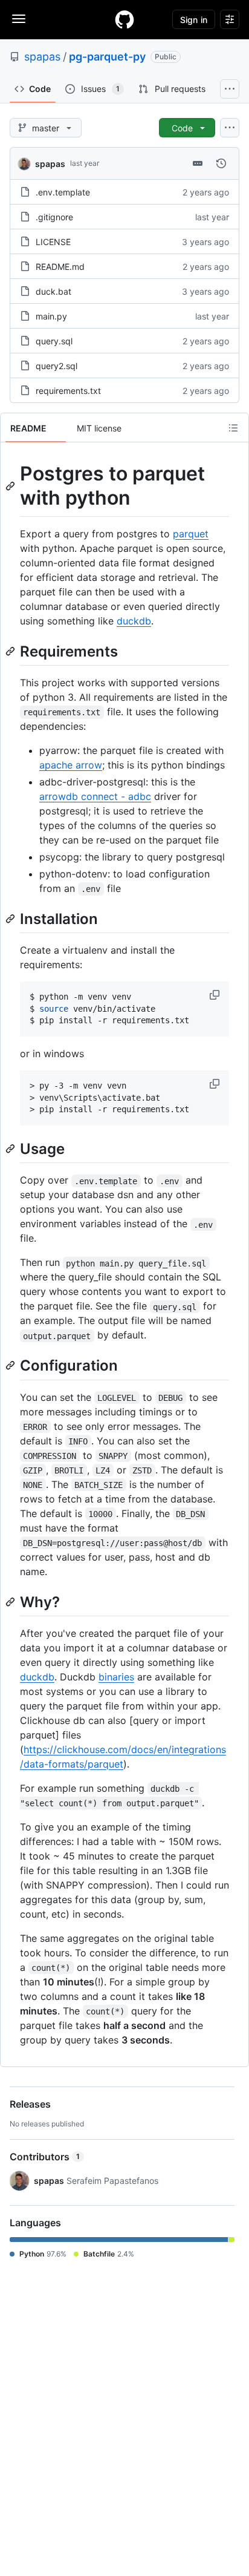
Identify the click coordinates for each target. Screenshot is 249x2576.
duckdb (134, 621)
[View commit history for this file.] (221, 163)
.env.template (63, 192)
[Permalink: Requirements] (11, 651)
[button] (216, 995)
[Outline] (233, 428)
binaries (116, 1677)
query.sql (54, 341)
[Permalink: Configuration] (11, 1366)
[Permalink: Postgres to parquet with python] (11, 486)
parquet (191, 534)
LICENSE (53, 242)
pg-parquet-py (107, 57)
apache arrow (71, 765)
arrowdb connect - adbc (95, 796)
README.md (60, 267)
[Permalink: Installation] (11, 919)
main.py (51, 316)
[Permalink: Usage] (11, 1149)
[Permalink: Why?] (11, 1602)
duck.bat (53, 291)
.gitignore (54, 217)
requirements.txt (68, 391)
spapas (42, 57)
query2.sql (57, 366)
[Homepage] (124, 19)
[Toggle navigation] (19, 19)
